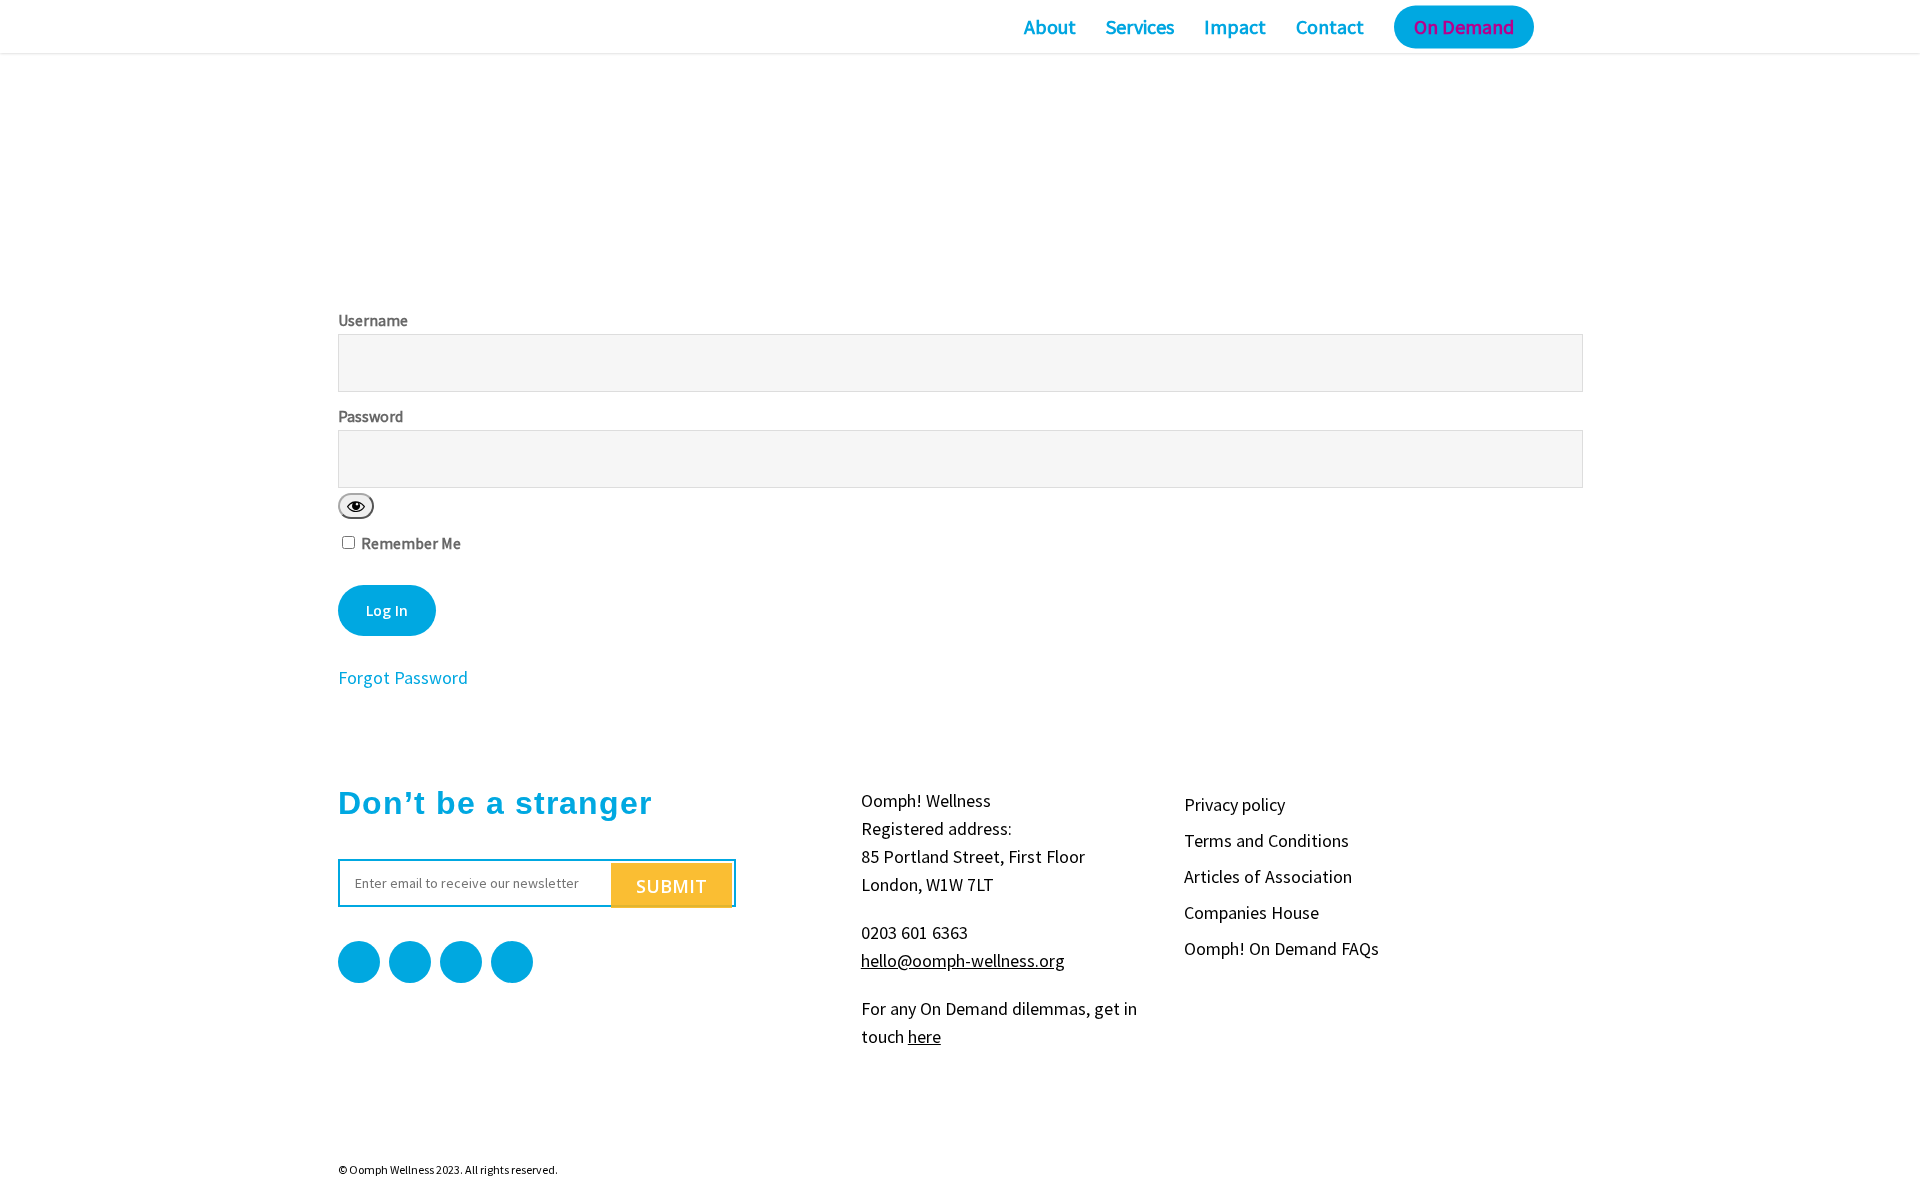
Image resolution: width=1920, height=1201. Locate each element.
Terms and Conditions (1266, 840)
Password (370, 416)
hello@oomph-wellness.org (963, 960)
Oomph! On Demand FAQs (1281, 948)
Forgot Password (403, 677)
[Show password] (356, 506)
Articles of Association (1268, 876)
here (924, 1036)
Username (373, 320)
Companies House (1251, 912)
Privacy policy (1234, 804)
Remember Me (409, 542)
